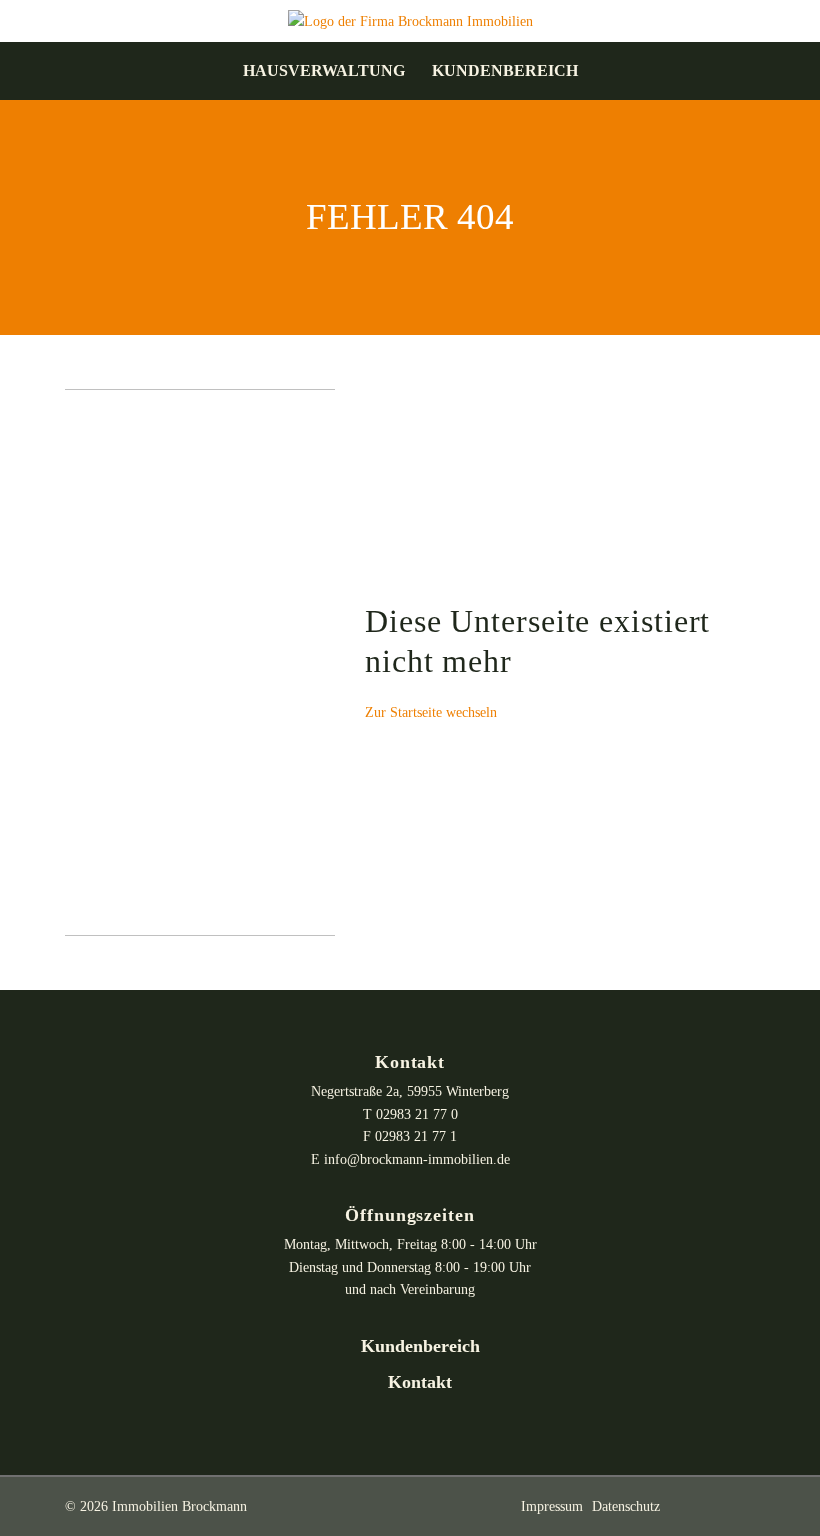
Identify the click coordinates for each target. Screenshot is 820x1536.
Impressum (552, 1506)
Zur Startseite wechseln (431, 712)
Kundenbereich (505, 71)
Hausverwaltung (324, 71)
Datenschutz (626, 1506)
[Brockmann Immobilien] (410, 20)
